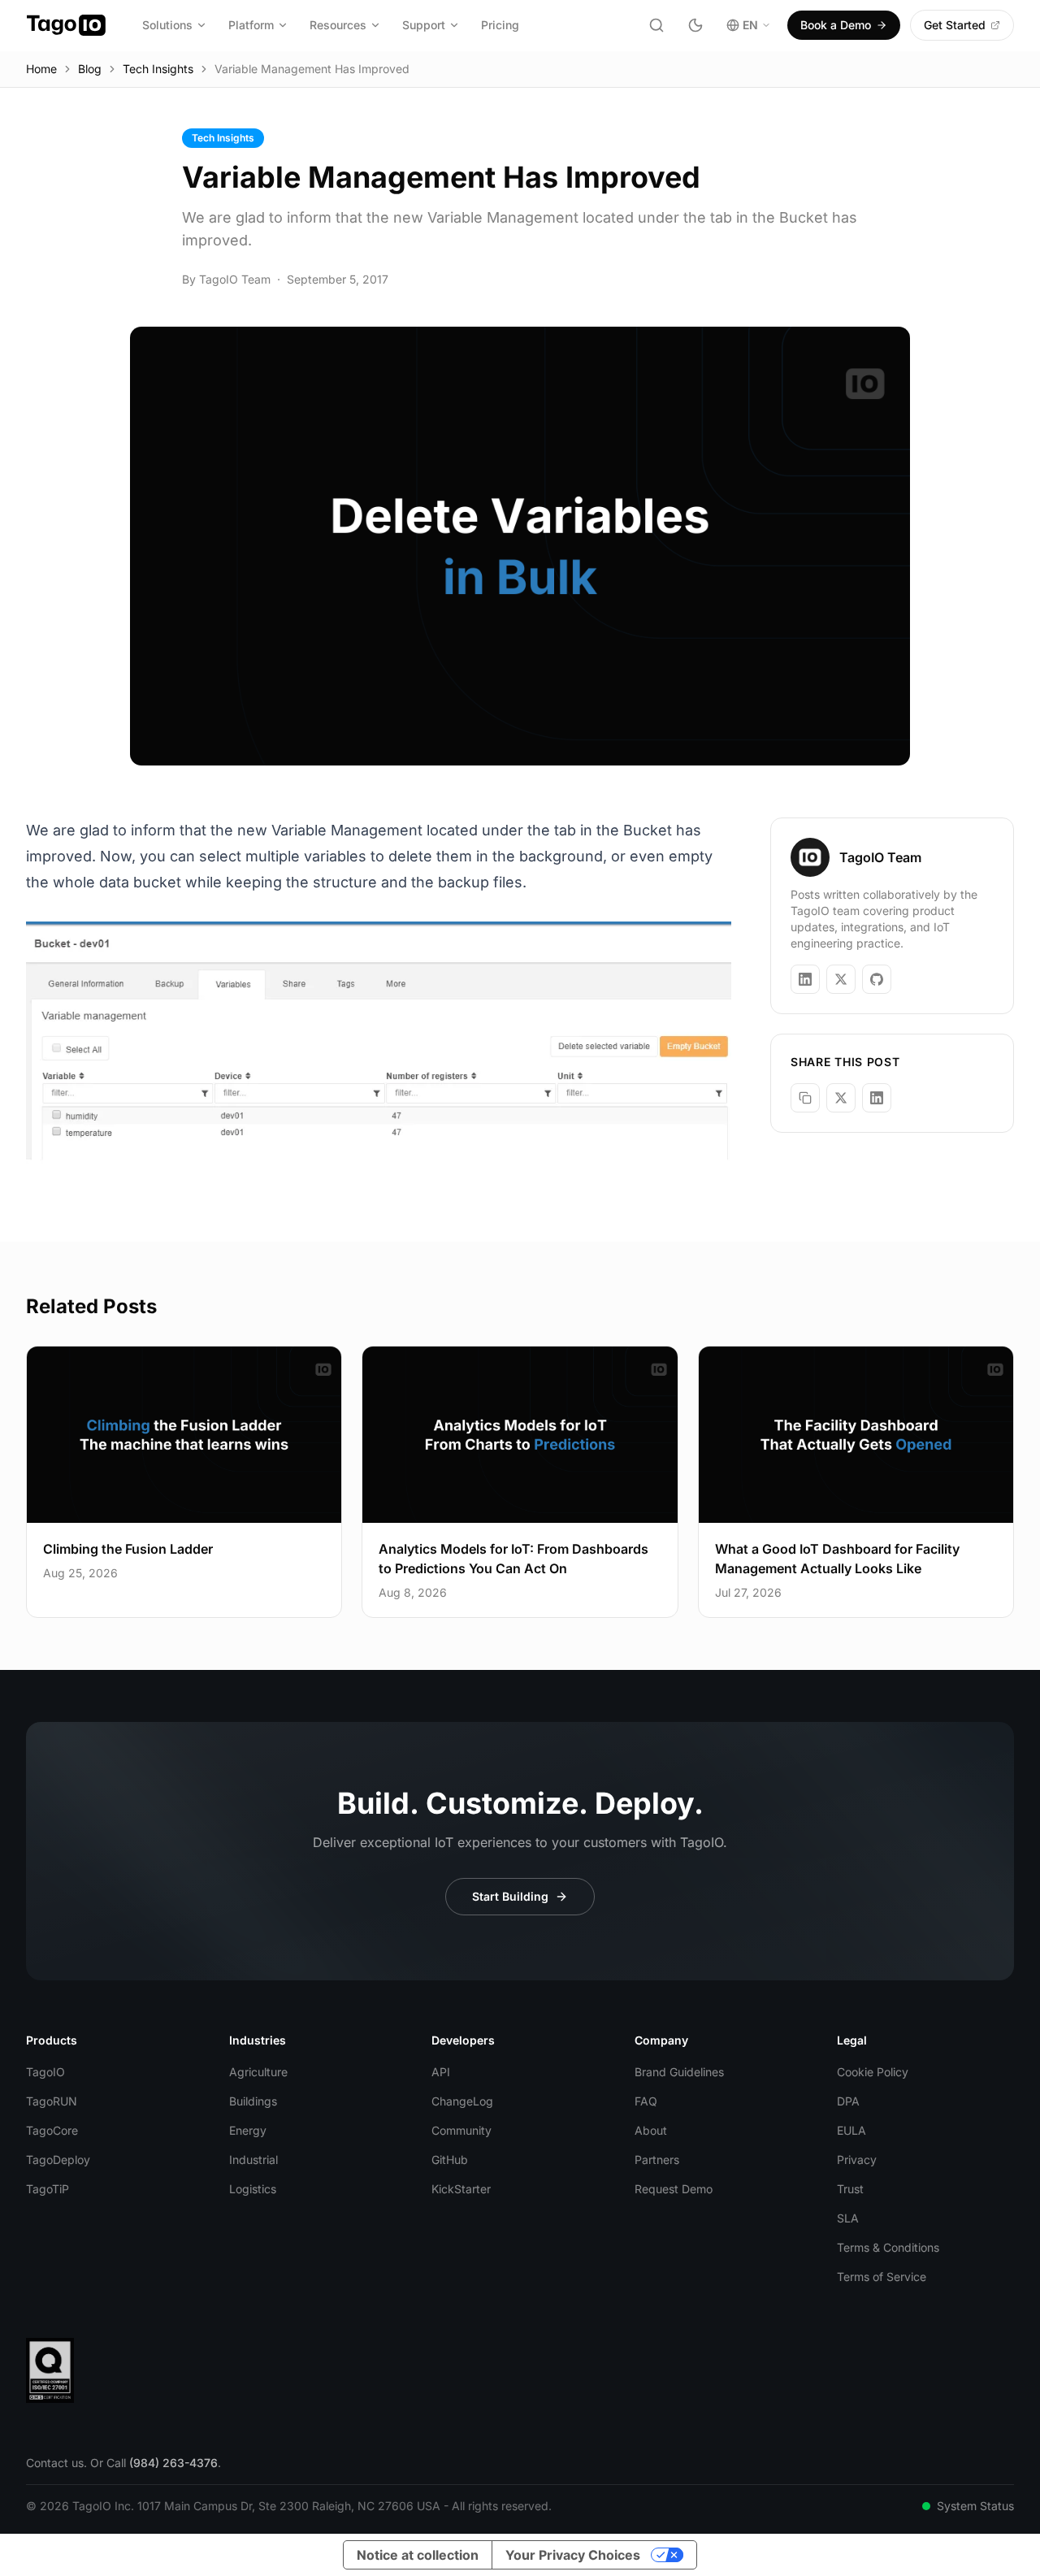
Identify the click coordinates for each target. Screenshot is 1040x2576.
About (651, 2130)
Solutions (167, 25)
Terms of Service (882, 2277)
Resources (338, 25)
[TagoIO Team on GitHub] (877, 979)
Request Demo (674, 2189)
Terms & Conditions (888, 2247)
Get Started (955, 25)
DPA (848, 2101)
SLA (848, 2218)
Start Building (510, 1896)
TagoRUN (52, 2101)
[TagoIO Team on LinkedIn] (805, 979)
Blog (90, 69)
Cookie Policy (873, 2072)
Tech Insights (158, 69)
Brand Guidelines (679, 2072)
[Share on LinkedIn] (877, 1098)
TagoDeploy (58, 2160)
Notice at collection (418, 2555)
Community (461, 2130)
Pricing (500, 25)
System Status (975, 2506)
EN (750, 25)
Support (424, 25)
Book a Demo (836, 25)
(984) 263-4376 (173, 2463)
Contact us (55, 2463)
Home (41, 69)
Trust (850, 2189)
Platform (251, 25)
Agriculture (258, 2072)
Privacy (857, 2160)
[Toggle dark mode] (695, 25)
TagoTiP (48, 2189)
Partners (657, 2160)
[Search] (656, 25)
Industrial (253, 2160)
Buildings (253, 2101)
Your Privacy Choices (573, 2555)
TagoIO (45, 2072)
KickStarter (461, 2189)
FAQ (646, 2101)
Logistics (253, 2189)
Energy (248, 2130)
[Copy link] (805, 1098)
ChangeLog (462, 2101)
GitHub (450, 2160)
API (441, 2072)
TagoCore (52, 2130)
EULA (851, 2130)
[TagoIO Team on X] (841, 979)
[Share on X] (841, 1098)
